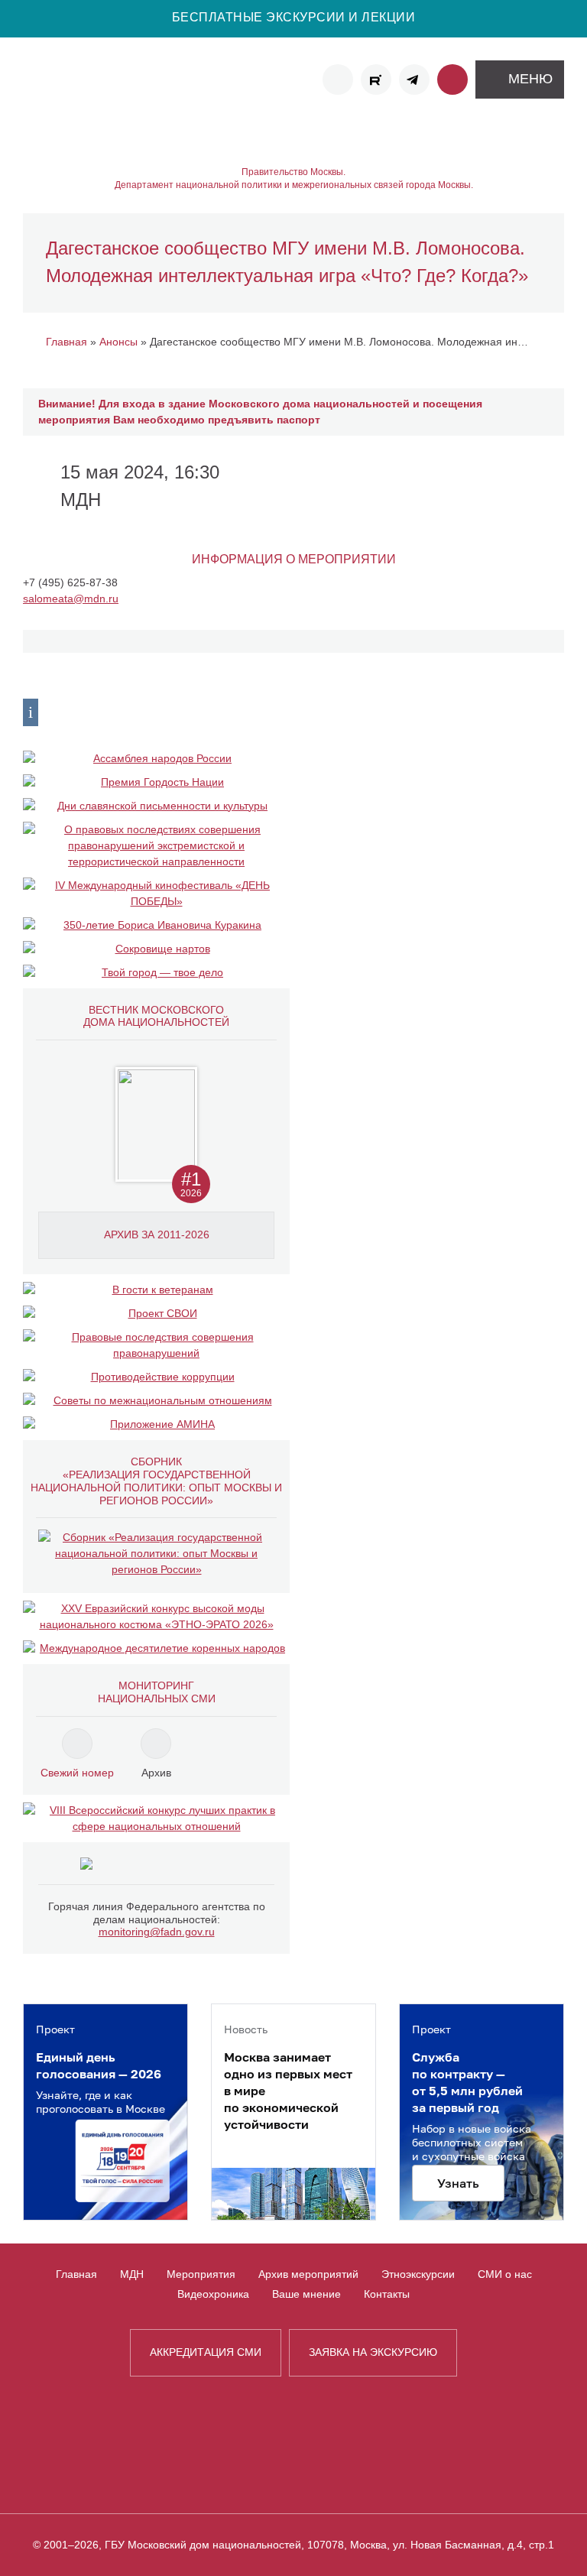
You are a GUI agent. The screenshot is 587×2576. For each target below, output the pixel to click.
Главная (76, 2274)
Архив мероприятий (308, 2274)
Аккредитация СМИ (206, 2352)
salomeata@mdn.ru (71, 599)
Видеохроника (213, 2294)
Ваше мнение (306, 2294)
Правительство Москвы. (293, 172)
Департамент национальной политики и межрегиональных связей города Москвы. (294, 185)
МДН (132, 2274)
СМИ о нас (505, 2274)
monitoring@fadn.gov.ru (157, 1932)
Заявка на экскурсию (373, 2352)
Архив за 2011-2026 (157, 1234)
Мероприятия (201, 2274)
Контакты (387, 2294)
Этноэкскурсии (418, 2274)
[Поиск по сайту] (452, 79)
